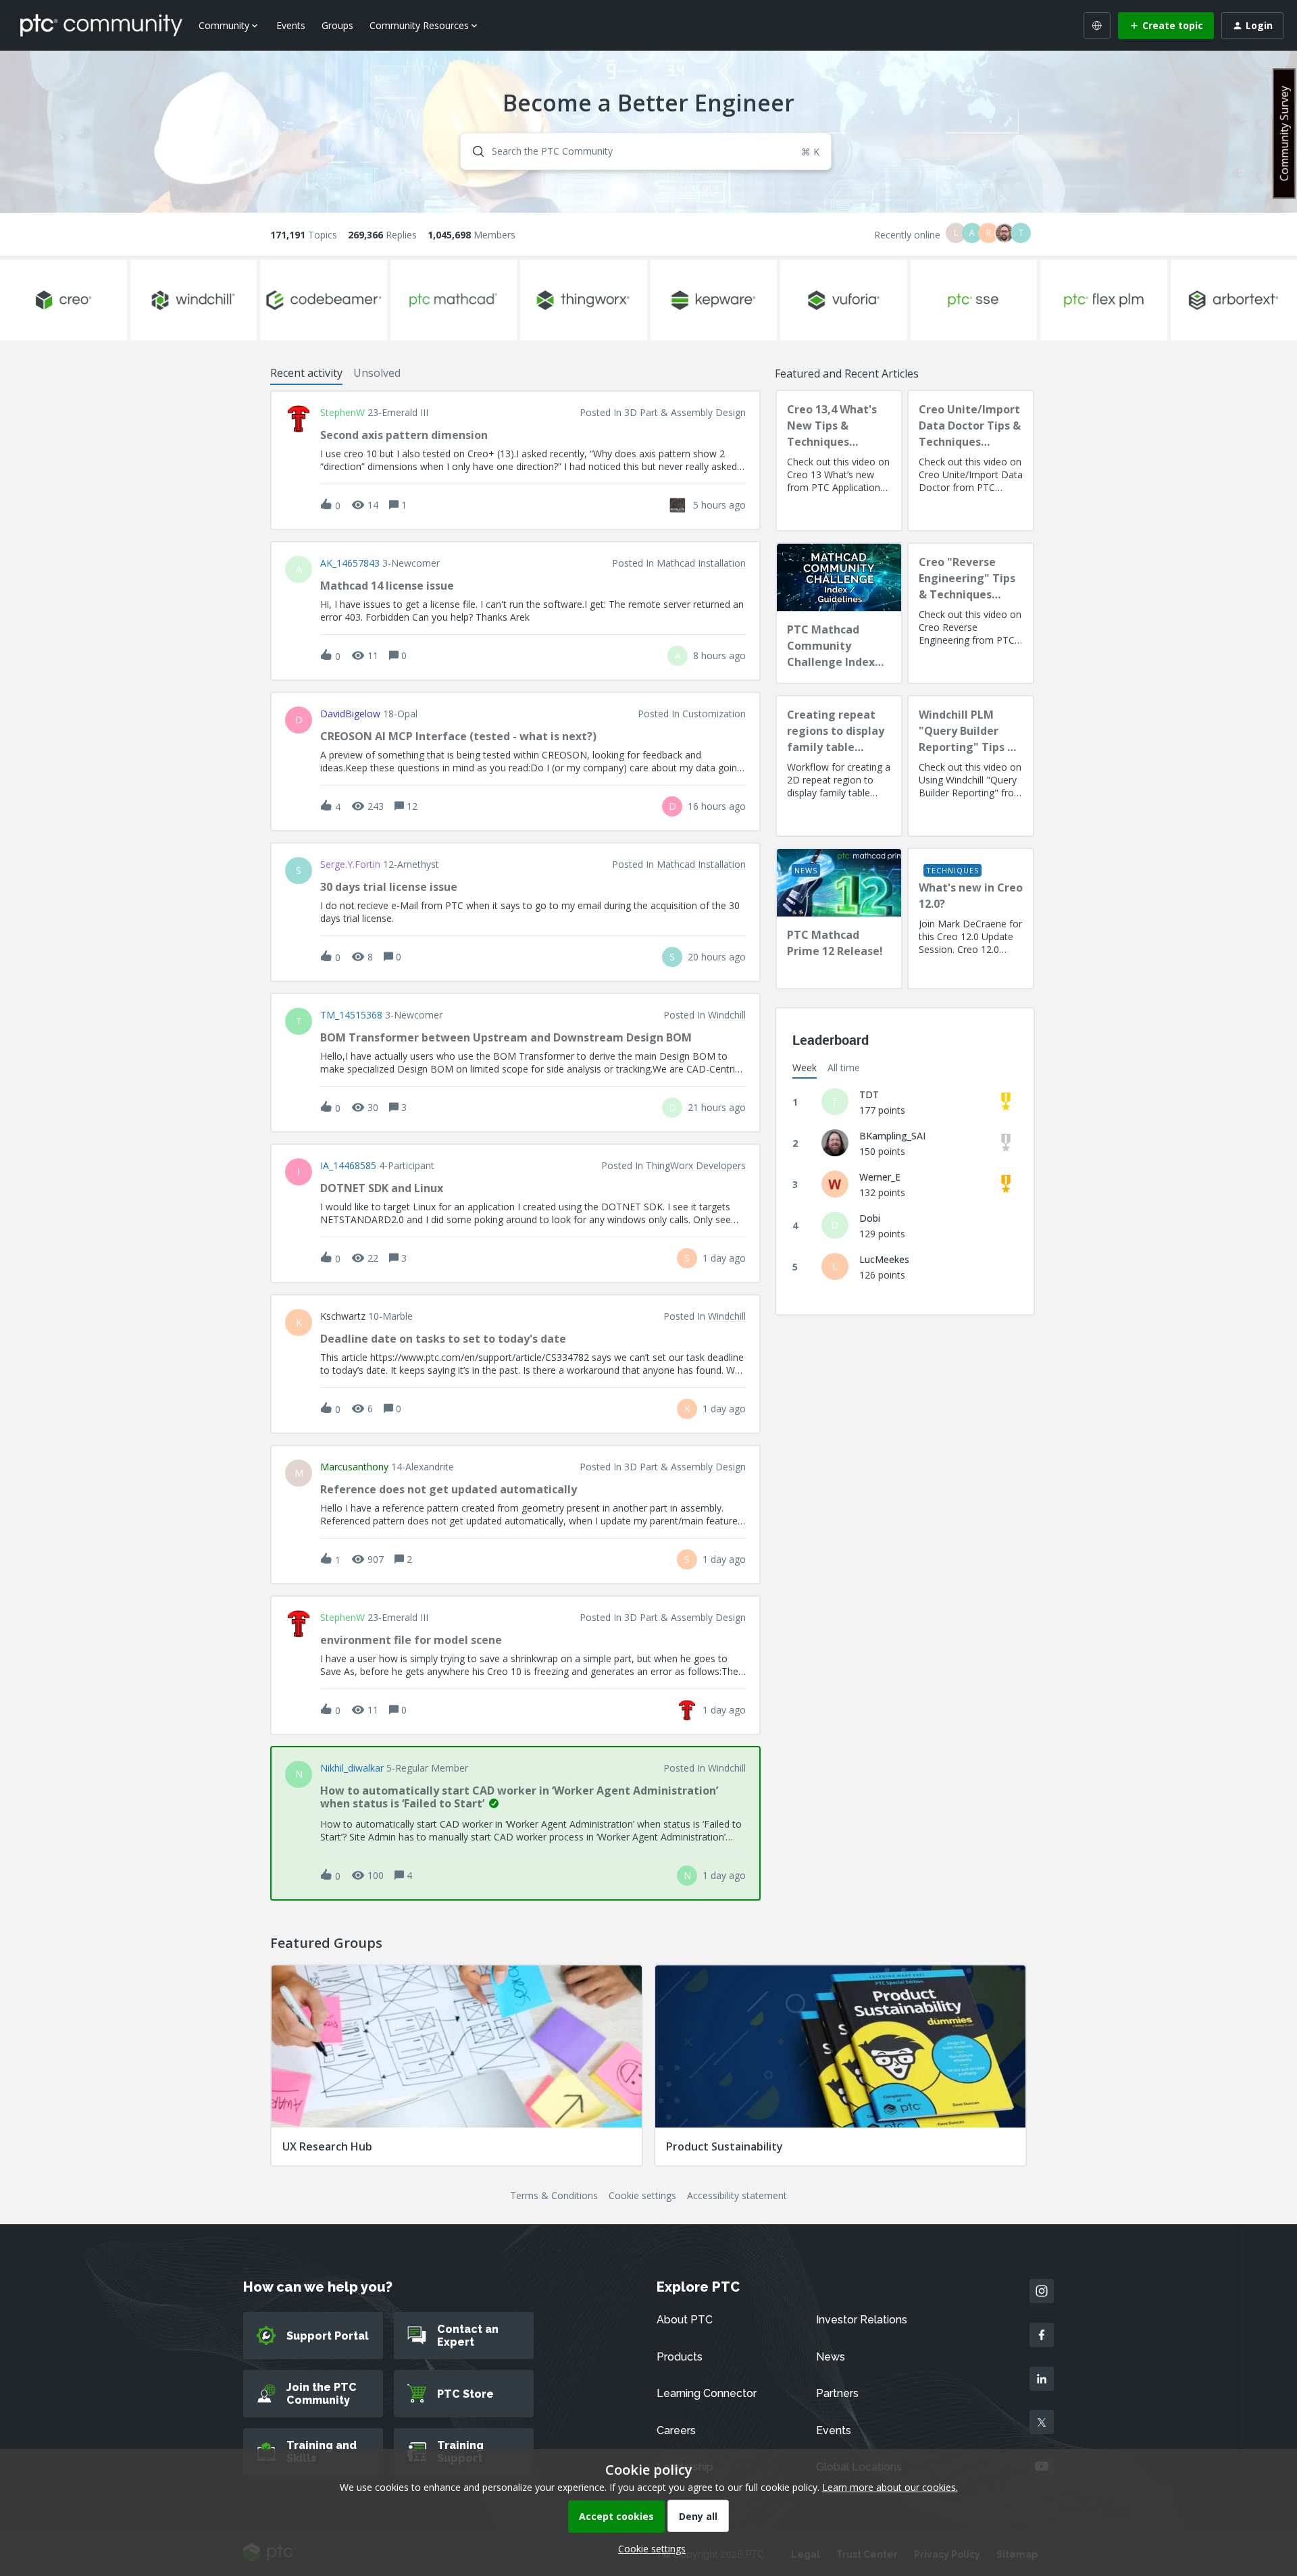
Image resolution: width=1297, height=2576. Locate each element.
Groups (337, 25)
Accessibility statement (737, 2195)
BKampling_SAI (892, 1136)
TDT (869, 1094)
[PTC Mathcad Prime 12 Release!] (839, 919)
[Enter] (473, 151)
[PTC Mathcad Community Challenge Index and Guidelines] (839, 613)
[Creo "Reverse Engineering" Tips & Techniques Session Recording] (971, 613)
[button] (648, 2549)
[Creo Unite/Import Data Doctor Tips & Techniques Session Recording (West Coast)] (971, 461)
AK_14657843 (350, 563)
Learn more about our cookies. (890, 2487)
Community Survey (1284, 133)
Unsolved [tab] (377, 373)
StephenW (342, 413)
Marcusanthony (354, 1467)
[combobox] (646, 151)
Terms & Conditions (554, 2195)
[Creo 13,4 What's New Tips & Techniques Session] (839, 461)
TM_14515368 (351, 1015)
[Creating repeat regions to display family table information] (839, 766)
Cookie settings (642, 2195)
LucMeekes (884, 1259)
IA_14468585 (348, 1166)
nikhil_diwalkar (352, 1768)
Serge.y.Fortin (350, 865)
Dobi (870, 1218)
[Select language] (1097, 26)
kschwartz (343, 1316)
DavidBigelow (350, 714)
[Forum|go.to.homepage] (101, 25)
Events (291, 25)
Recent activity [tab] (306, 373)
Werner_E (880, 1177)
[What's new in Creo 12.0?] (971, 919)
